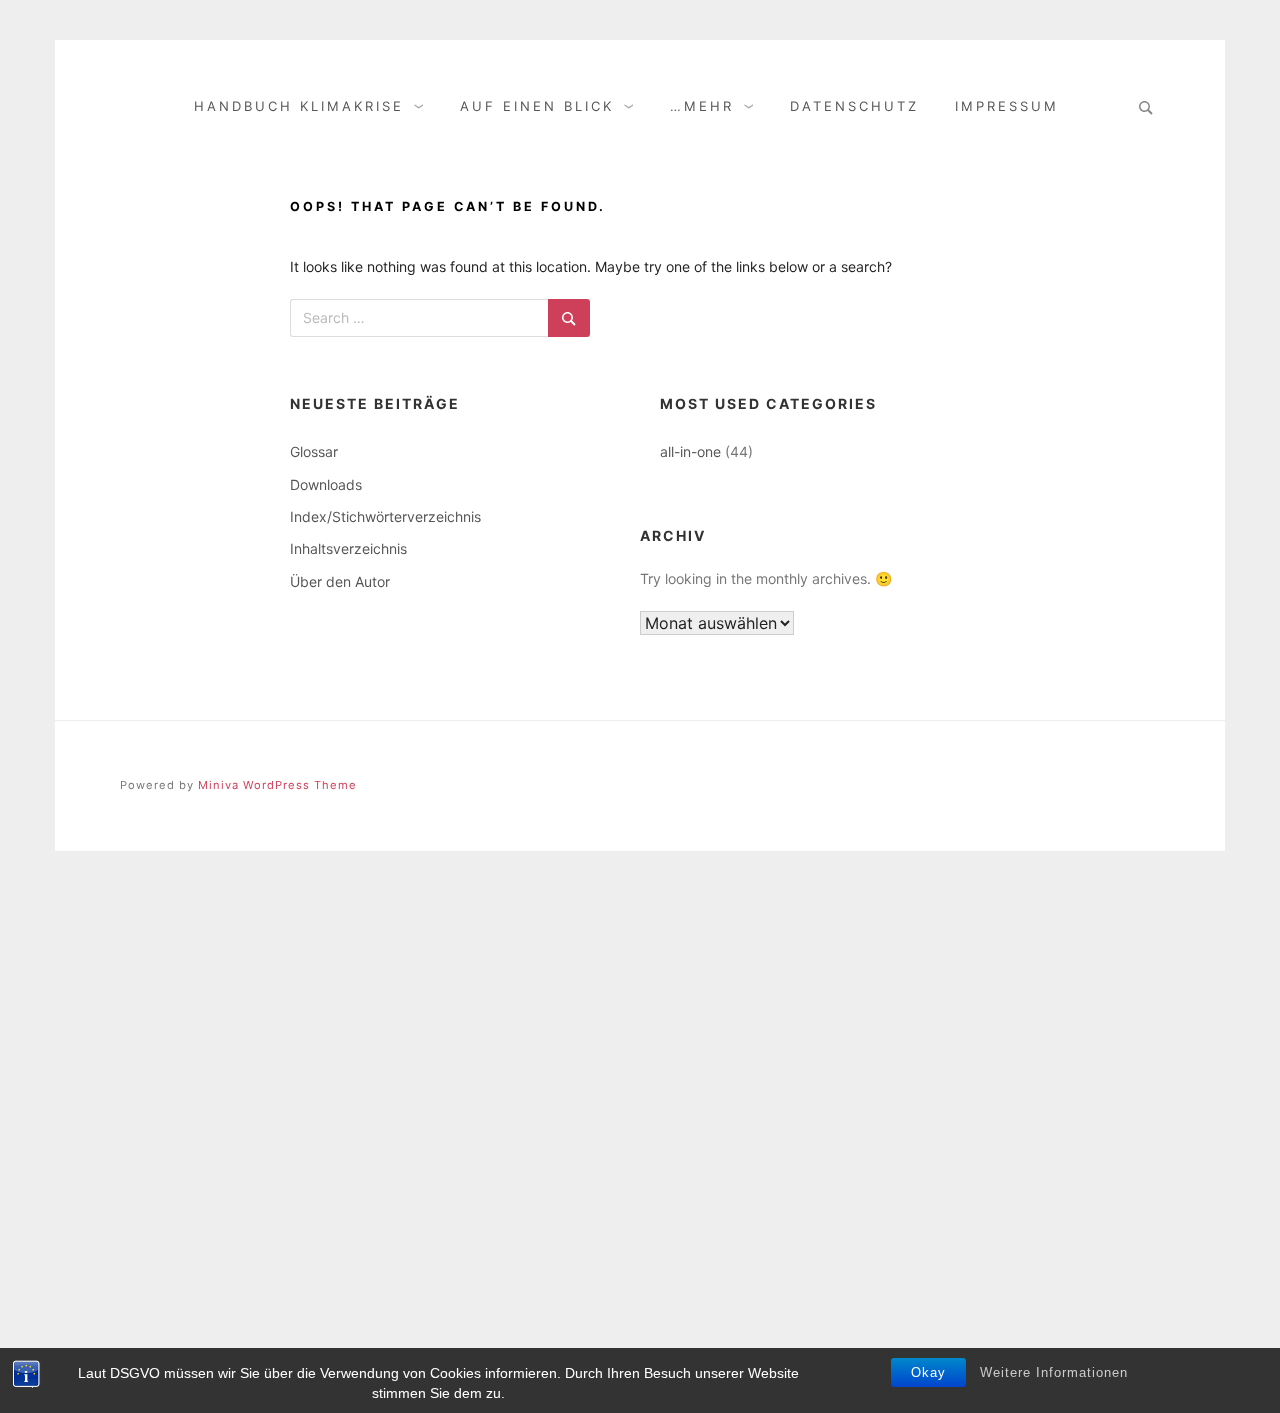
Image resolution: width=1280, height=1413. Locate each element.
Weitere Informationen (1054, 1372)
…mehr (702, 106)
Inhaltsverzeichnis (348, 548)
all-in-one (690, 451)
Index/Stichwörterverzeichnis (385, 516)
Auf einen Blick (537, 106)
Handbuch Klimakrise (299, 106)
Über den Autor (340, 581)
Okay (928, 1372)
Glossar (314, 451)
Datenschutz (854, 106)
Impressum (1007, 106)
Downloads (326, 484)
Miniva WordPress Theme (277, 785)
